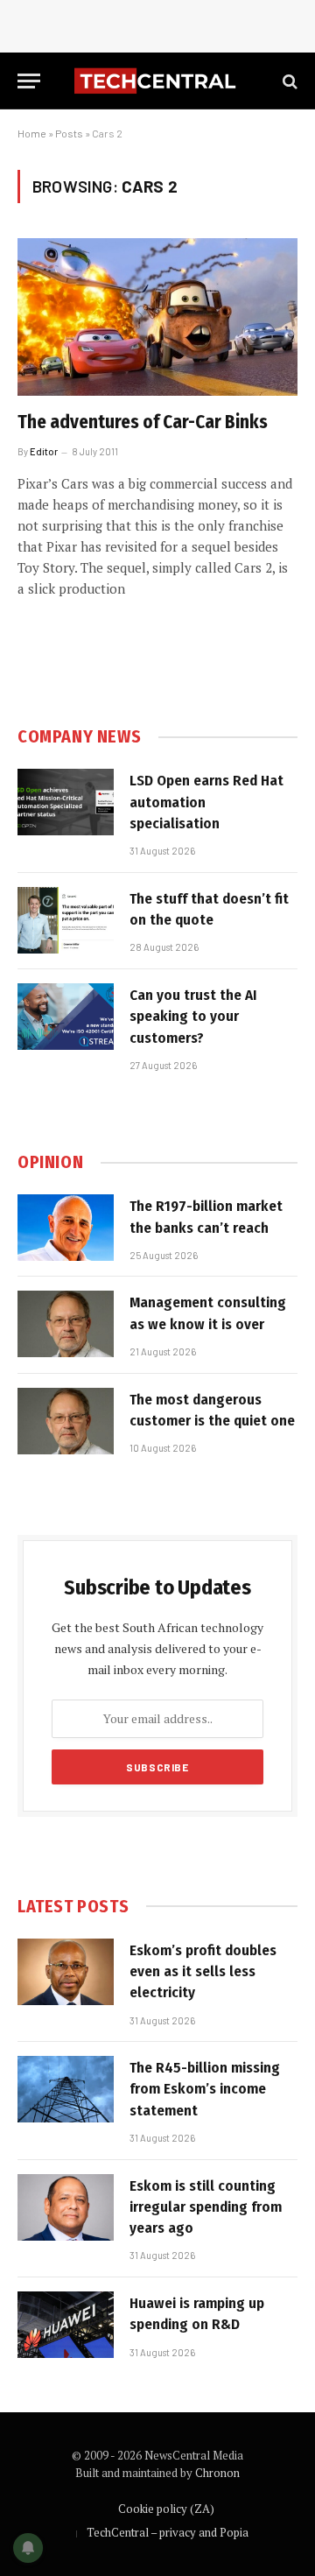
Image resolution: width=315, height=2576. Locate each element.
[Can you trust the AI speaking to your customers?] (66, 1017)
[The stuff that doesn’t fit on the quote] (66, 920)
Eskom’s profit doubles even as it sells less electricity (203, 1972)
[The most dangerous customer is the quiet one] (66, 1421)
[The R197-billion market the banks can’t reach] (66, 1228)
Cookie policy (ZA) (166, 2509)
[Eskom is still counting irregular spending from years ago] (66, 2207)
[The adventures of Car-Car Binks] (157, 317)
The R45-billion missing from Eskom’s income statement (205, 2089)
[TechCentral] (157, 81)
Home (32, 133)
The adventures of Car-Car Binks (143, 422)
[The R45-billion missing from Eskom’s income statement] (66, 2089)
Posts (69, 133)
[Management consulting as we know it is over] (66, 1324)
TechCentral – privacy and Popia (168, 2532)
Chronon (217, 2473)
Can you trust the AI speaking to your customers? (193, 1017)
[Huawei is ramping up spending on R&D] (66, 2325)
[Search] (288, 81)
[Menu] (29, 81)
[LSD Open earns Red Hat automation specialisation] (66, 802)
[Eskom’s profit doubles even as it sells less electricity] (66, 1972)
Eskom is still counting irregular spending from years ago (206, 2207)
